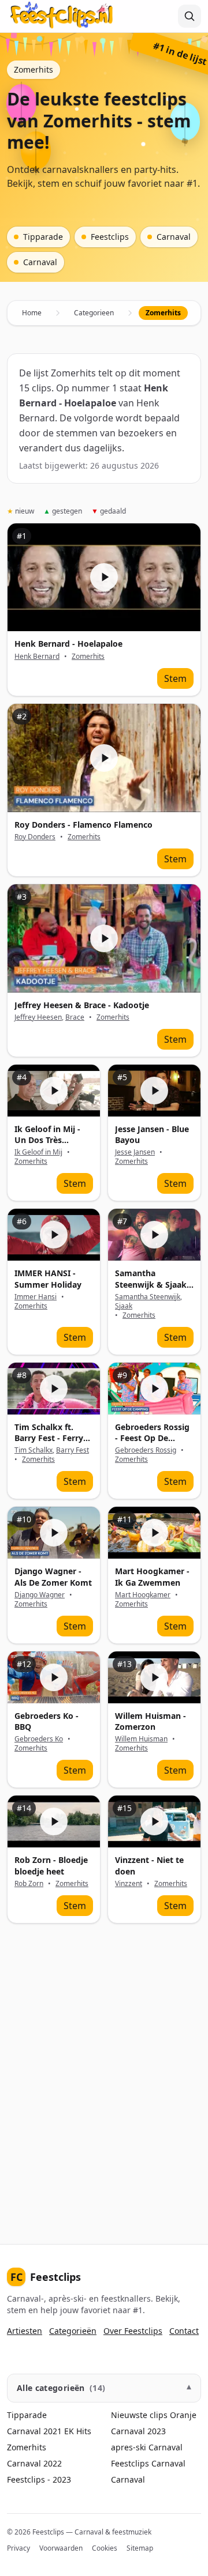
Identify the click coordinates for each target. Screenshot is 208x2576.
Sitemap (140, 2548)
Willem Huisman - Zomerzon (151, 1721)
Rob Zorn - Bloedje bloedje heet (51, 1865)
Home (32, 313)
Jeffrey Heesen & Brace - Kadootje (82, 1005)
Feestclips (46, 2277)
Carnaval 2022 (34, 2463)
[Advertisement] (104, 2080)
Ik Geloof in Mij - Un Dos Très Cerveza (47, 1140)
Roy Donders (35, 837)
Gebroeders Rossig (146, 1450)
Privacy (18, 2548)
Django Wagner (40, 1595)
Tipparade (27, 2415)
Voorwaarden (61, 2548)
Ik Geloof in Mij (38, 1152)
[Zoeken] (190, 16)
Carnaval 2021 (34, 2431)
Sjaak (124, 1306)
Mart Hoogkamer (143, 1595)
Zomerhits (88, 657)
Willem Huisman (141, 1739)
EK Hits (78, 2431)
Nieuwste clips (139, 2415)
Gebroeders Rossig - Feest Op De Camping (152, 1438)
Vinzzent (129, 1883)
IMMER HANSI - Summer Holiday (48, 1278)
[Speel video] (104, 578)
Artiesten (25, 2331)
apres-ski (129, 2447)
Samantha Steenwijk (148, 1297)
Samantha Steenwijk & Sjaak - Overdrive (153, 1284)
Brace (75, 1017)
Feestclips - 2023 (39, 2479)
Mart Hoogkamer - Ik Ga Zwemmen (152, 1576)
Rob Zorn (29, 1883)
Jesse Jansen (135, 1152)
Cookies (105, 2548)
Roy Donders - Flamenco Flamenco (83, 825)
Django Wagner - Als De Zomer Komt (53, 1576)
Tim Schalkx (34, 1450)
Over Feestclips (133, 2331)
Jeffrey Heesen (38, 1017)
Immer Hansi (36, 1297)
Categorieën (73, 2331)
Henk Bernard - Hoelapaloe (68, 644)
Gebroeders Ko (39, 1739)
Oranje (183, 2415)
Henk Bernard (37, 656)
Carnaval (166, 2447)
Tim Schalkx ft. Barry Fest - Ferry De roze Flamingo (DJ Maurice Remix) (52, 1444)
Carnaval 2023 (138, 2431)
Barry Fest (73, 1450)
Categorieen (94, 313)
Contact (184, 2331)
